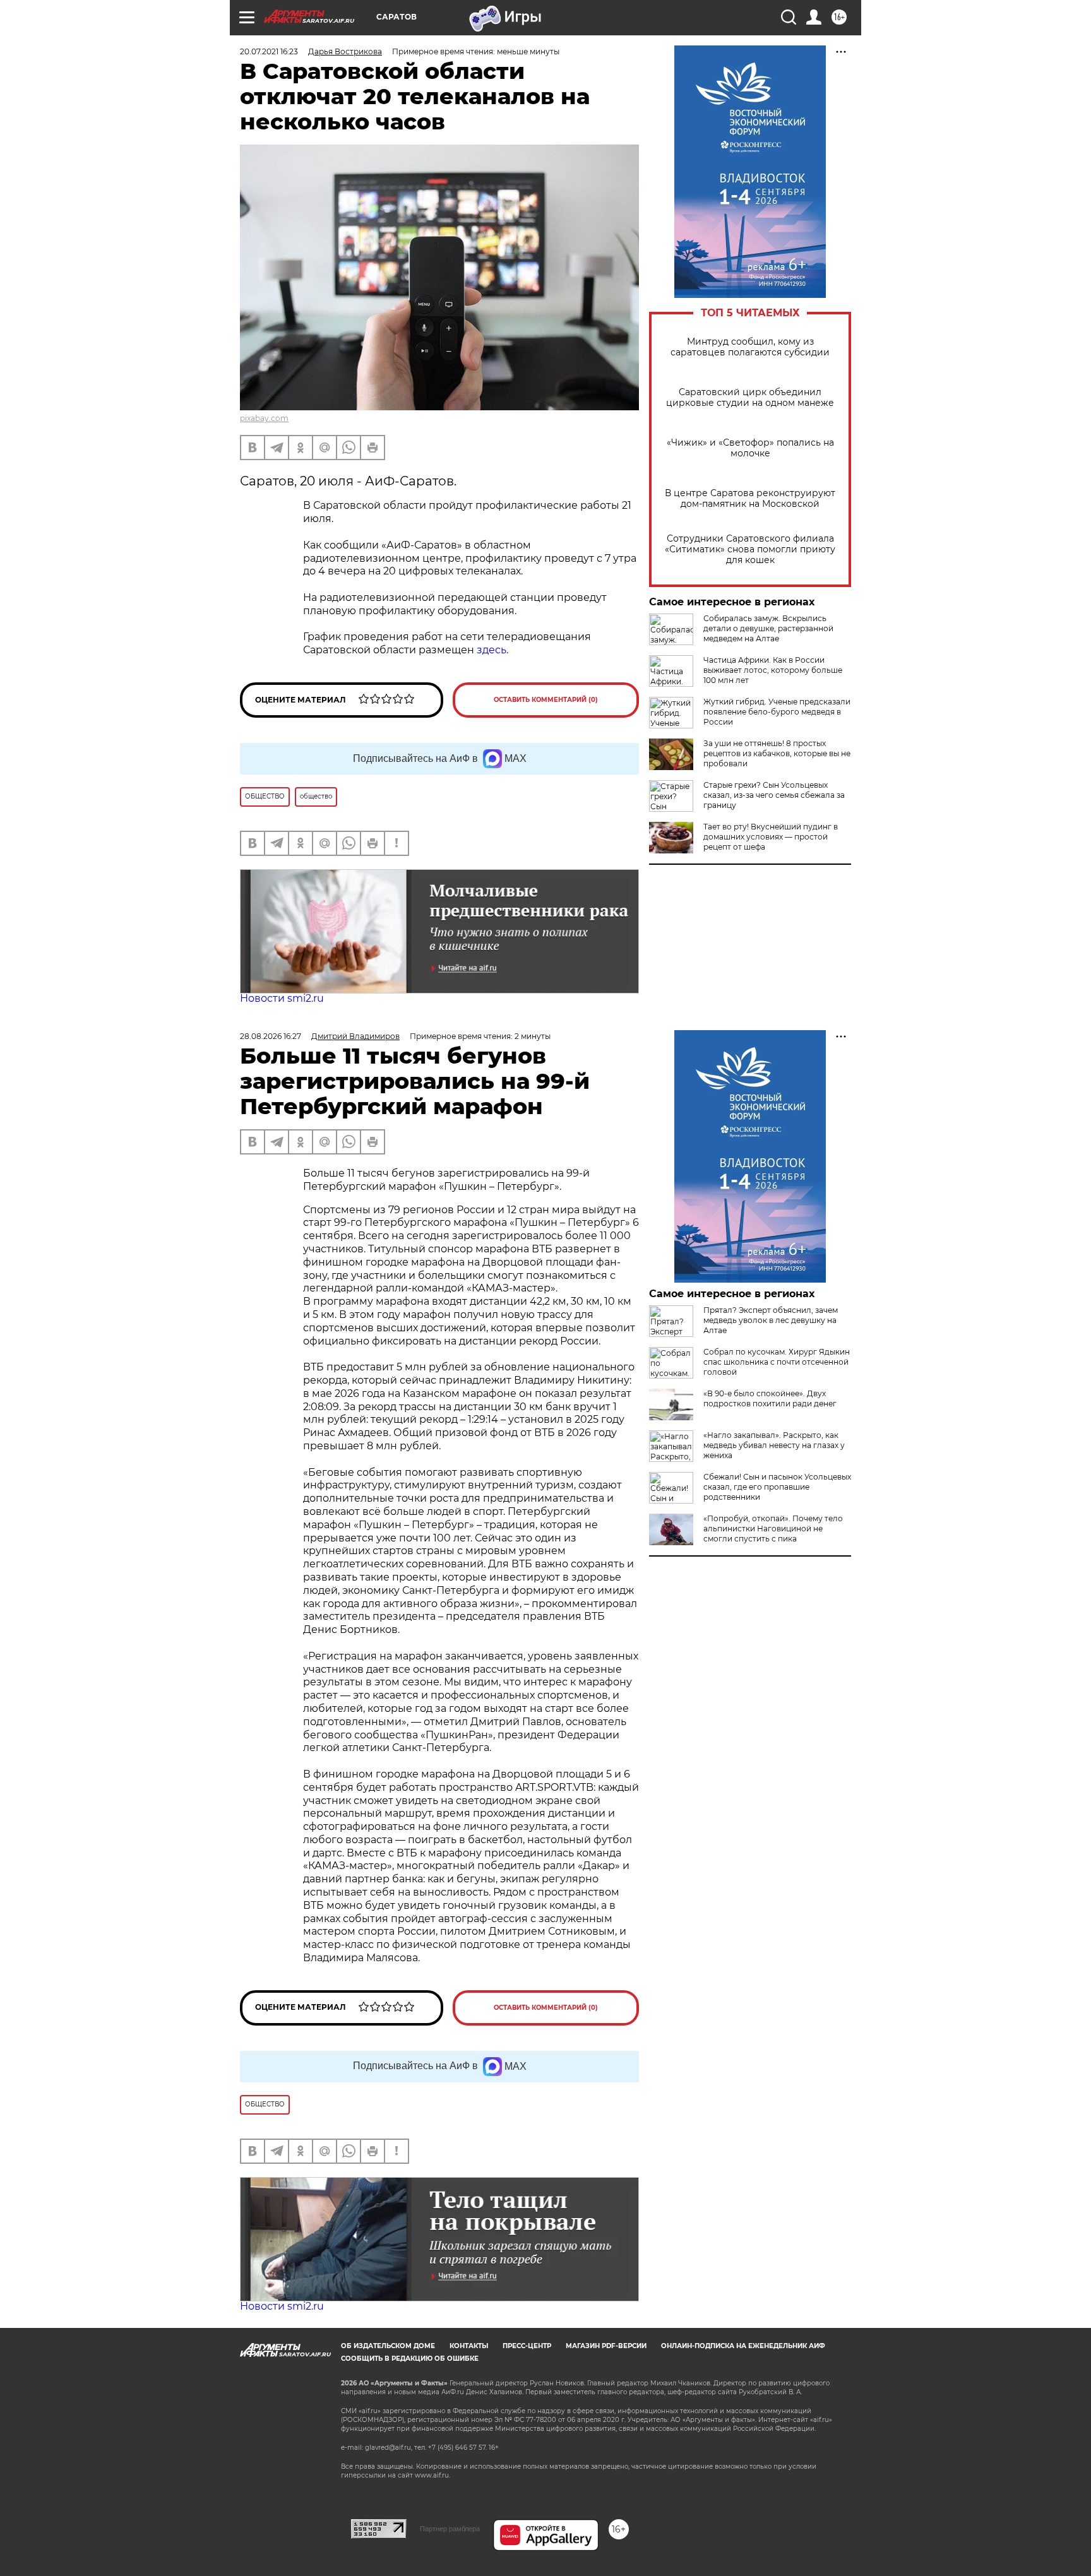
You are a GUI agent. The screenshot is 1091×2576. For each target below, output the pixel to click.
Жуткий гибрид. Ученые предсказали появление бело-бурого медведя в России (777, 712)
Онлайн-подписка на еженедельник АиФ (743, 2346)
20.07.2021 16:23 (269, 51)
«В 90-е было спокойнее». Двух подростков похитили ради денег (770, 1398)
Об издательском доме (388, 2346)
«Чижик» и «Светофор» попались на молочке (750, 448)
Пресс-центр (527, 2346)
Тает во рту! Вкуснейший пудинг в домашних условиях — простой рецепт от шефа (771, 837)
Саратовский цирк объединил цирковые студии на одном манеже (750, 398)
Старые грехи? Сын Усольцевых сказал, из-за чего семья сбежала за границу (774, 795)
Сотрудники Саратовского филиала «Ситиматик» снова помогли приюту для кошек (750, 549)
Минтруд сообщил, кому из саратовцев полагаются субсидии (750, 347)
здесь (492, 650)
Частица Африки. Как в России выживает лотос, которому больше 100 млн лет (773, 670)
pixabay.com (264, 418)
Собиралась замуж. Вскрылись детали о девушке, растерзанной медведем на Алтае (768, 628)
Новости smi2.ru (282, 998)
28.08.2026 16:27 (271, 1036)
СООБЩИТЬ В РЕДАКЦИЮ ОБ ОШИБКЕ (410, 2359)
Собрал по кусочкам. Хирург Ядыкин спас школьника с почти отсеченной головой (777, 1362)
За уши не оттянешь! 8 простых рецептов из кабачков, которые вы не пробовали (777, 753)
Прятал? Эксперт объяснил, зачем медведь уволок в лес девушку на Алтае (771, 1320)
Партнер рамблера (450, 2529)
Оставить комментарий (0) (546, 700)
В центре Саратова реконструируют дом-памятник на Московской (750, 499)
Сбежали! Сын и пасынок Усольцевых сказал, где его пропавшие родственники (777, 1487)
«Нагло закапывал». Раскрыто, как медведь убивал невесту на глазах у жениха (774, 1445)
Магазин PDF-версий (606, 2346)
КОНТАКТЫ (469, 2346)
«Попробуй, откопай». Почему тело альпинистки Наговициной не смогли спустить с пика (773, 1528)
